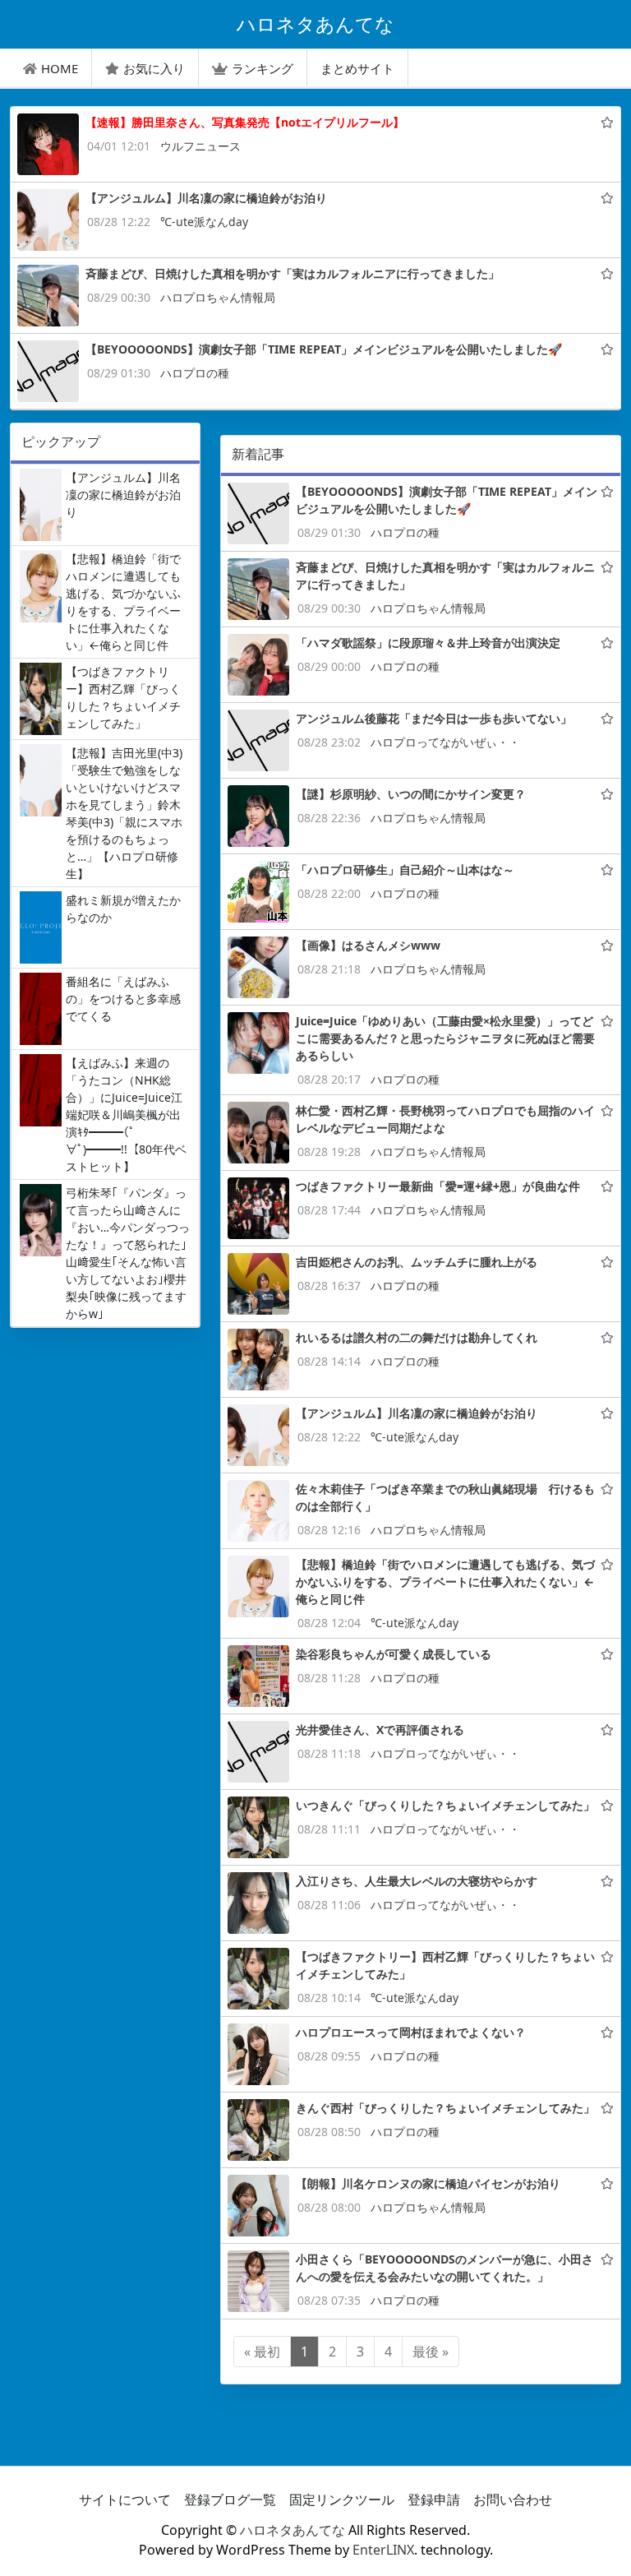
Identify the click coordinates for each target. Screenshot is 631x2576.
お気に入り (154, 68)
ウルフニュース (200, 146)
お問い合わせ (513, 2500)
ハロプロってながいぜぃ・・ (445, 742)
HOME (60, 68)
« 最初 (262, 2352)
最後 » (431, 2352)
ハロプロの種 (195, 373)
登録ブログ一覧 (230, 2500)
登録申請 (434, 2500)
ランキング (263, 68)
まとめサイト (357, 68)
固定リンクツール (342, 2500)
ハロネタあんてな (292, 2530)
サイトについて (125, 2500)
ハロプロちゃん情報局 (218, 297)
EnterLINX (383, 2550)
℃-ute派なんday (204, 222)
